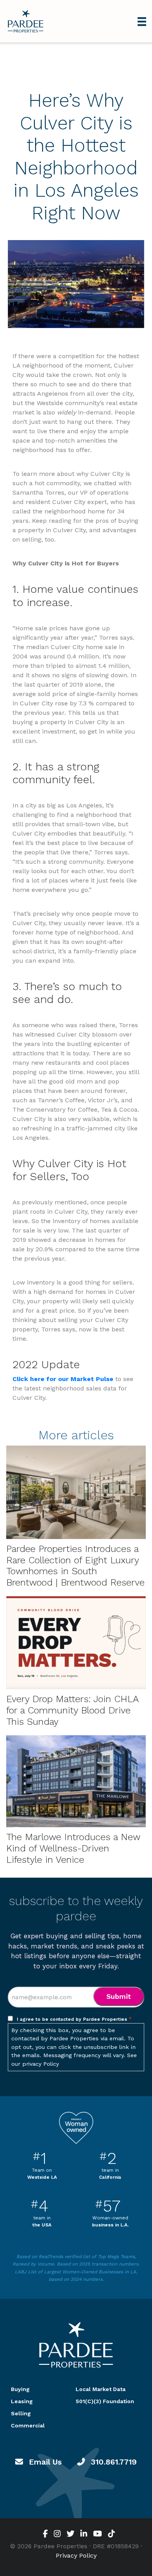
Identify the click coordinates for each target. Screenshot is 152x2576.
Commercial (28, 2425)
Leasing (22, 2401)
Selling (21, 2413)
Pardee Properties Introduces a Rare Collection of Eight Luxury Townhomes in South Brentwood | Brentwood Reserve (75, 1566)
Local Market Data (101, 2389)
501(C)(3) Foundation (105, 2401)
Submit (119, 1996)
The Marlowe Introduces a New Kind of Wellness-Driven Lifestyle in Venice (73, 1848)
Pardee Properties (26, 21)
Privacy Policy (76, 2555)
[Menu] (142, 21)
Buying (20, 2389)
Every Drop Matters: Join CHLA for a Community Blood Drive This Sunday (72, 1710)
